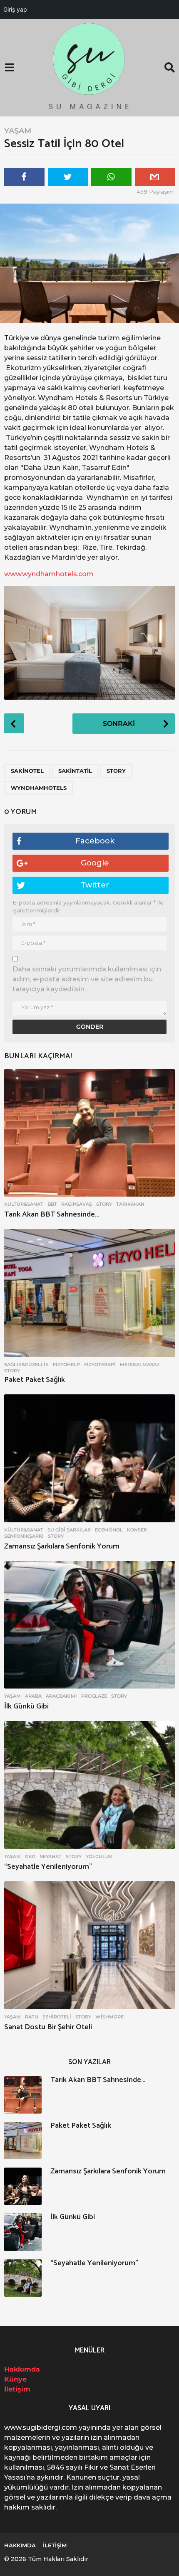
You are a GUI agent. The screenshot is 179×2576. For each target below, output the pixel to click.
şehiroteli (57, 2017)
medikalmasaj (139, 1364)
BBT (52, 1204)
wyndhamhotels (39, 788)
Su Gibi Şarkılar (69, 1530)
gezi (30, 1856)
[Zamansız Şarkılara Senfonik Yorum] (89, 1458)
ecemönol (109, 1530)
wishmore (109, 2017)
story (116, 771)
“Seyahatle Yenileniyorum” (48, 1867)
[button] (9, 68)
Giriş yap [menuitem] (15, 9)
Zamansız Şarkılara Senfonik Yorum (62, 1546)
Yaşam (18, 131)
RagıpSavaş (77, 1204)
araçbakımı (61, 1696)
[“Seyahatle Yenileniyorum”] (89, 1785)
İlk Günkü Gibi (26, 1706)
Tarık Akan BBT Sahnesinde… (52, 1214)
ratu (32, 2017)
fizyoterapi (100, 1364)
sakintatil (75, 771)
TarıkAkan (130, 1204)
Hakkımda (22, 2369)
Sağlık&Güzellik (26, 1364)
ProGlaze (94, 1696)
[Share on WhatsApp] (111, 177)
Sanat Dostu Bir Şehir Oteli (48, 2027)
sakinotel (27, 771)
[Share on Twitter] (68, 177)
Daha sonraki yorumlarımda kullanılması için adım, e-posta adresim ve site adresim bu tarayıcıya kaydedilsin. (87, 979)
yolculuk (99, 1856)
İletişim (17, 2389)
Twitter (95, 885)
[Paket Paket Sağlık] (89, 1293)
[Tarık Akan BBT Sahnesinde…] (89, 1133)
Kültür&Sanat (24, 1204)
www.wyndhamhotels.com (49, 574)
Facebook (95, 841)
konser (137, 1530)
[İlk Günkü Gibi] (89, 1625)
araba (33, 1696)
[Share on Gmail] (155, 177)
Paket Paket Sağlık (35, 1380)
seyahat (51, 1856)
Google (95, 863)
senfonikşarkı (24, 1536)
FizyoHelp (66, 1364)
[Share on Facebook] (24, 177)
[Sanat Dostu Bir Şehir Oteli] (89, 1945)
